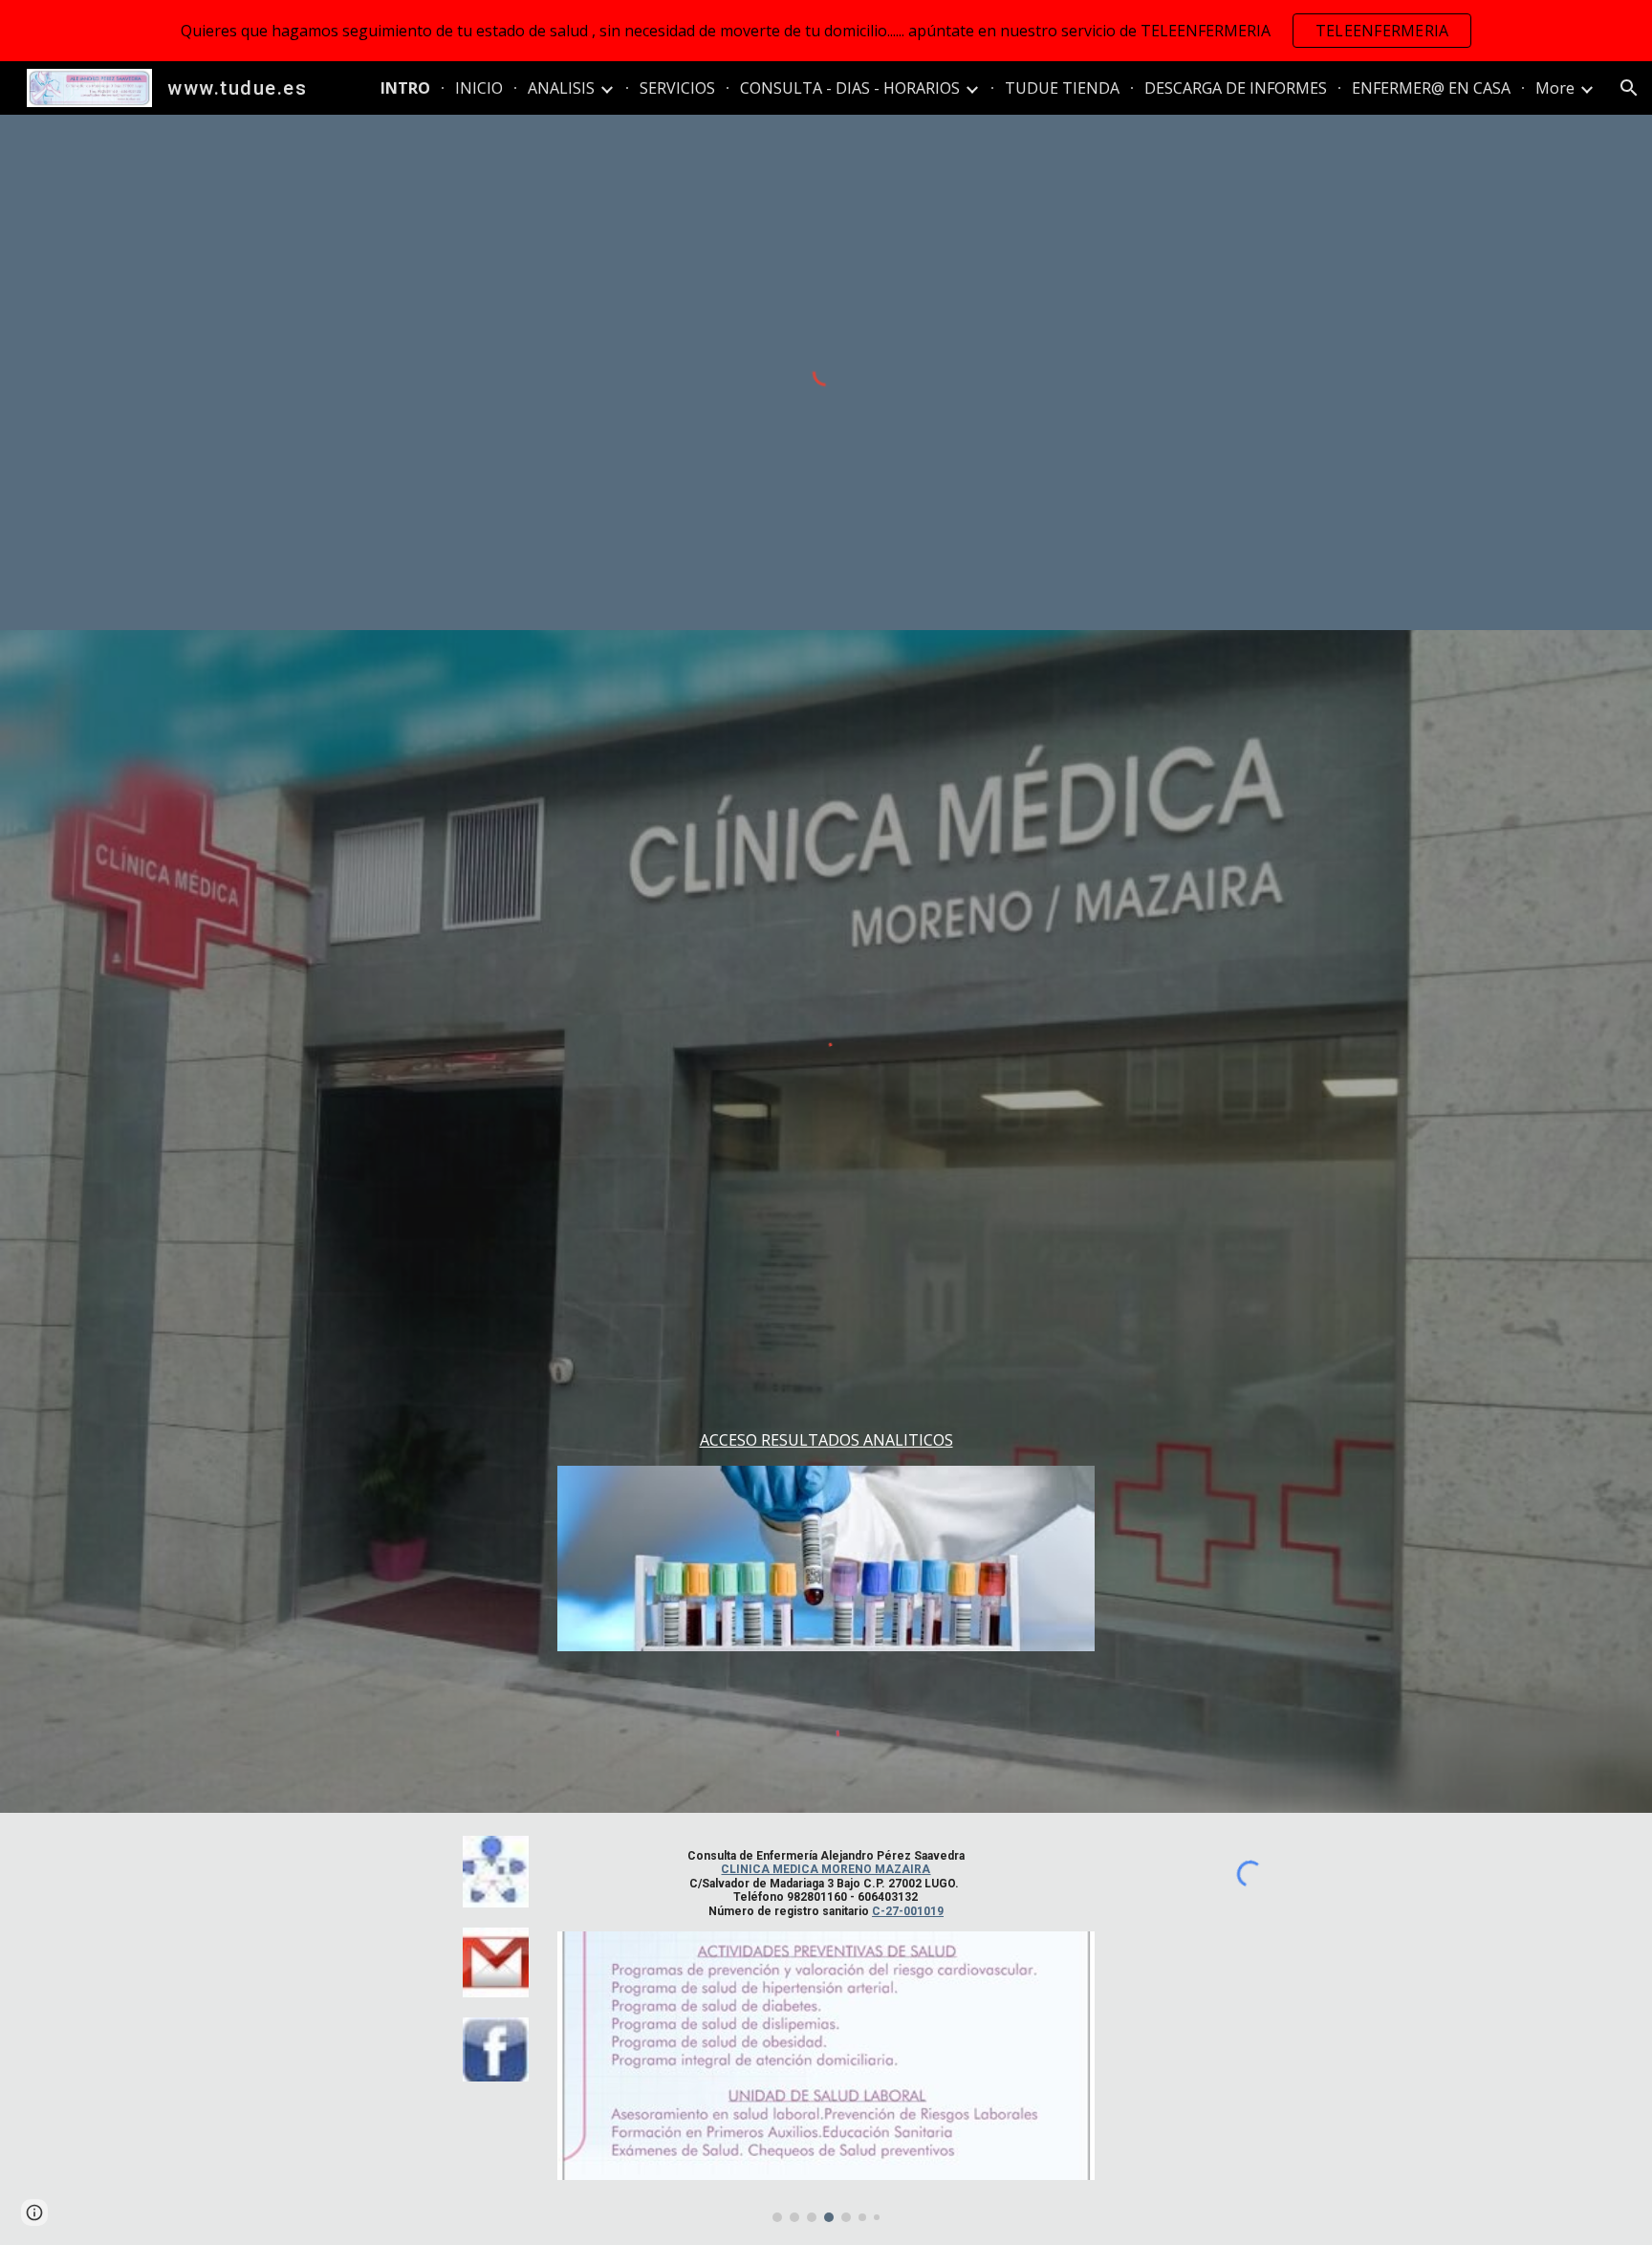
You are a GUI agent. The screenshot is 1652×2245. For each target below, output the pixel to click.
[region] (826, 31)
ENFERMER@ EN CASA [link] (1431, 88)
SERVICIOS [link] (677, 88)
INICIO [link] (479, 88)
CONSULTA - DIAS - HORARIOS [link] (850, 88)
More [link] (1555, 88)
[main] (826, 1440)
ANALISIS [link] (561, 88)
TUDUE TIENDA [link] (1062, 88)
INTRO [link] (405, 88)
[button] (1629, 88)
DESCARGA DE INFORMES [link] (1236, 88)
